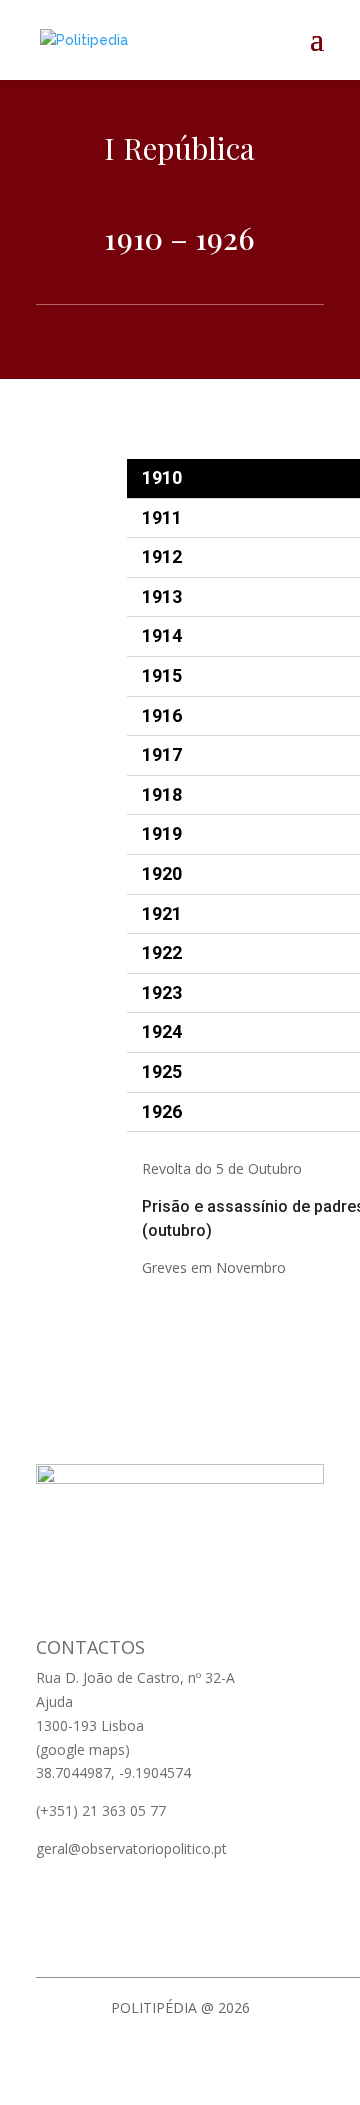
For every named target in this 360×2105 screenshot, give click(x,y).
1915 (162, 675)
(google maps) (83, 1749)
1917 (162, 754)
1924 (162, 1031)
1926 (162, 1111)
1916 (162, 715)
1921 (162, 913)
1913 (162, 596)
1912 (162, 556)
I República (179, 148)
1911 (162, 517)
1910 (162, 477)
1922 (162, 952)
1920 (162, 873)
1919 (162, 833)
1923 (162, 992)
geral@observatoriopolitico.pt (131, 1848)
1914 (162, 635)
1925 (162, 1071)
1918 (162, 794)
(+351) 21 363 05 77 (101, 1810)
